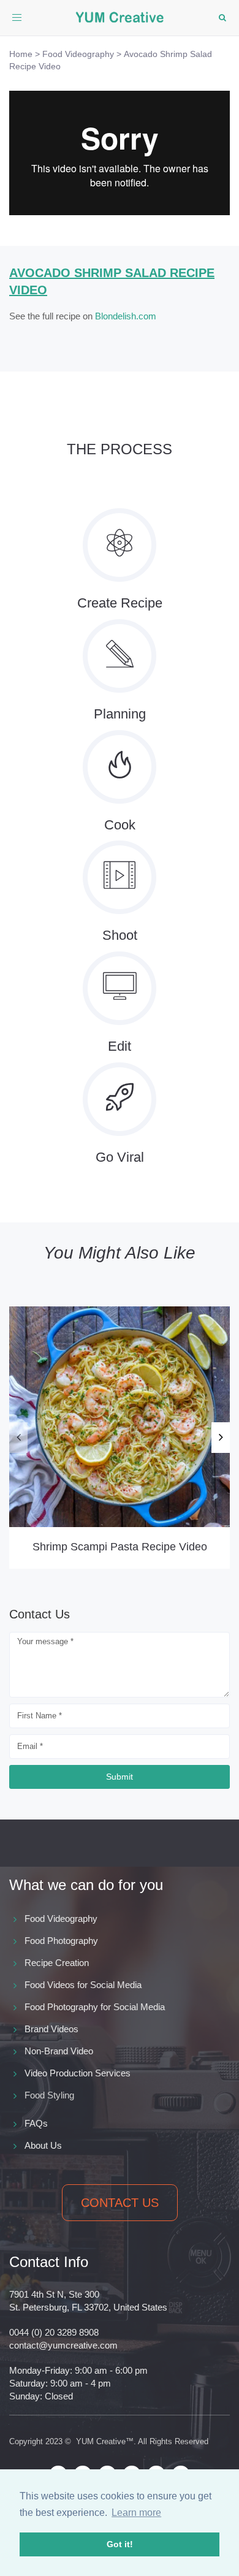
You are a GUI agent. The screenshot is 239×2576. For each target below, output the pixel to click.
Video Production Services (78, 2073)
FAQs (36, 2123)
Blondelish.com (126, 316)
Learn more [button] (136, 2513)
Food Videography (61, 1919)
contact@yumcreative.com (63, 2345)
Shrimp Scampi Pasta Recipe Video (120, 1547)
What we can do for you (86, 1885)
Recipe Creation (57, 1963)
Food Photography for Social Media (95, 2007)
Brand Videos (51, 2029)
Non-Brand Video (59, 2051)
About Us (43, 2145)
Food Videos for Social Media (83, 1985)
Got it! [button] (120, 2544)
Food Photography (61, 1941)
